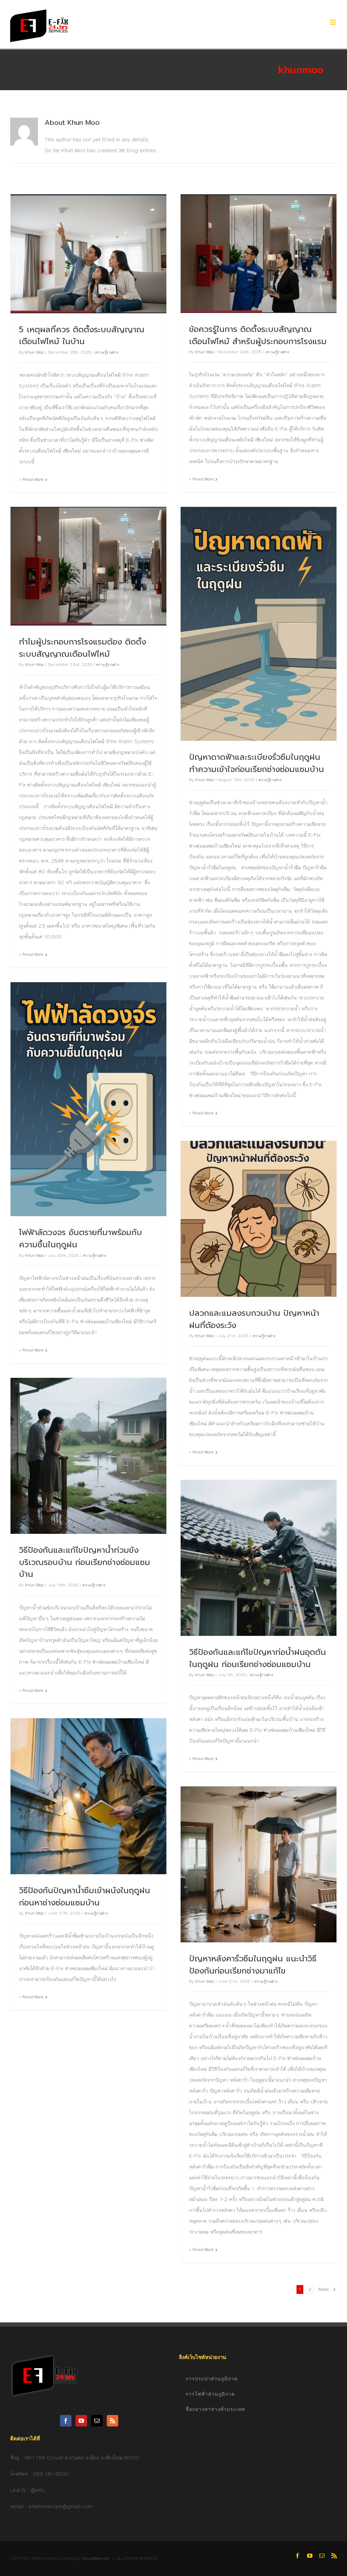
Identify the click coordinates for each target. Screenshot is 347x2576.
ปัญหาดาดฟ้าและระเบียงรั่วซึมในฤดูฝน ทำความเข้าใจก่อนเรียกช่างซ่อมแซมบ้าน (257, 763)
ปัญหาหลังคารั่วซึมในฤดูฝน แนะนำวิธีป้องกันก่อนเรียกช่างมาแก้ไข (253, 1965)
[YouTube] (81, 2421)
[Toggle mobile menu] (333, 22)
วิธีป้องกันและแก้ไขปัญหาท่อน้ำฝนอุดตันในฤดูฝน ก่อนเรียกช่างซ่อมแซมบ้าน (258, 1658)
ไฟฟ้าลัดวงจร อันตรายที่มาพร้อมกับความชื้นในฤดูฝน (80, 1239)
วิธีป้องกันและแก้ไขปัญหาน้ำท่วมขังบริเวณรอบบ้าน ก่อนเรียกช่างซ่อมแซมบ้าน (85, 1562)
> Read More (31, 480)
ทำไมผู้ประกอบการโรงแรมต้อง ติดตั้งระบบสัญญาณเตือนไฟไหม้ (83, 648)
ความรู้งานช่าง (107, 352)
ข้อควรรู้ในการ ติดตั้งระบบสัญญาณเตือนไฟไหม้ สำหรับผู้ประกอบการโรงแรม (258, 335)
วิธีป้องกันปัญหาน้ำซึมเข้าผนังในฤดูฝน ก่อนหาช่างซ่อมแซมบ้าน (85, 1897)
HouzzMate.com (96, 2559)
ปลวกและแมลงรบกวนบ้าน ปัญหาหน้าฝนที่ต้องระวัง (254, 1319)
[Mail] (97, 2421)
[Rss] (113, 2421)
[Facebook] (66, 2421)
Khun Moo (34, 352)
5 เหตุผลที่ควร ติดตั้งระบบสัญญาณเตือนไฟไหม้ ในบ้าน (82, 336)
